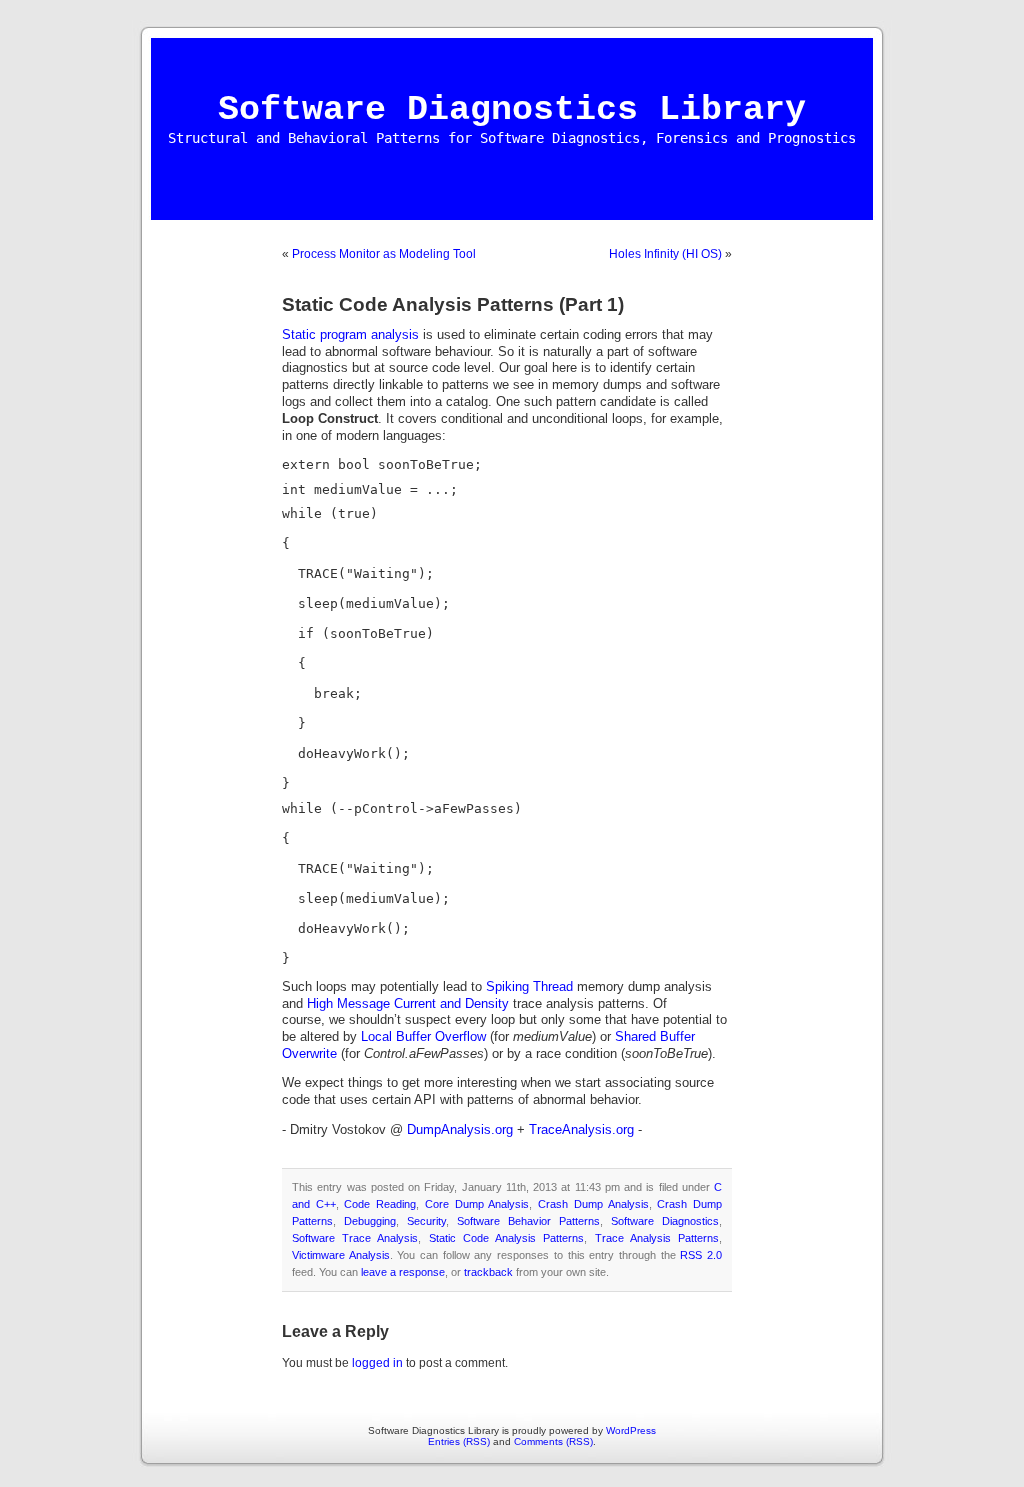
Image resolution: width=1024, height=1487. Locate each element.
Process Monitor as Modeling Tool (384, 254)
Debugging (370, 1221)
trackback (488, 1272)
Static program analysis (350, 335)
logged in (377, 1363)
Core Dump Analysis (477, 1204)
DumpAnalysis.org (460, 1130)
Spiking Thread (529, 987)
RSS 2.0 (701, 1255)
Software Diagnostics (665, 1221)
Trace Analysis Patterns (657, 1238)
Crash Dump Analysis (593, 1204)
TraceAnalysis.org (581, 1130)
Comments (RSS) (553, 1441)
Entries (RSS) (459, 1441)
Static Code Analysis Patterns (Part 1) (453, 304)
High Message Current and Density (408, 1004)
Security (426, 1221)
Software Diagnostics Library (512, 110)
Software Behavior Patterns (528, 1221)
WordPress (631, 1430)
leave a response (403, 1272)
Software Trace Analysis (355, 1238)
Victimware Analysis (341, 1255)
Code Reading (380, 1204)
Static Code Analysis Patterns (507, 1238)
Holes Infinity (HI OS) (665, 254)
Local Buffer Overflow (423, 1037)
